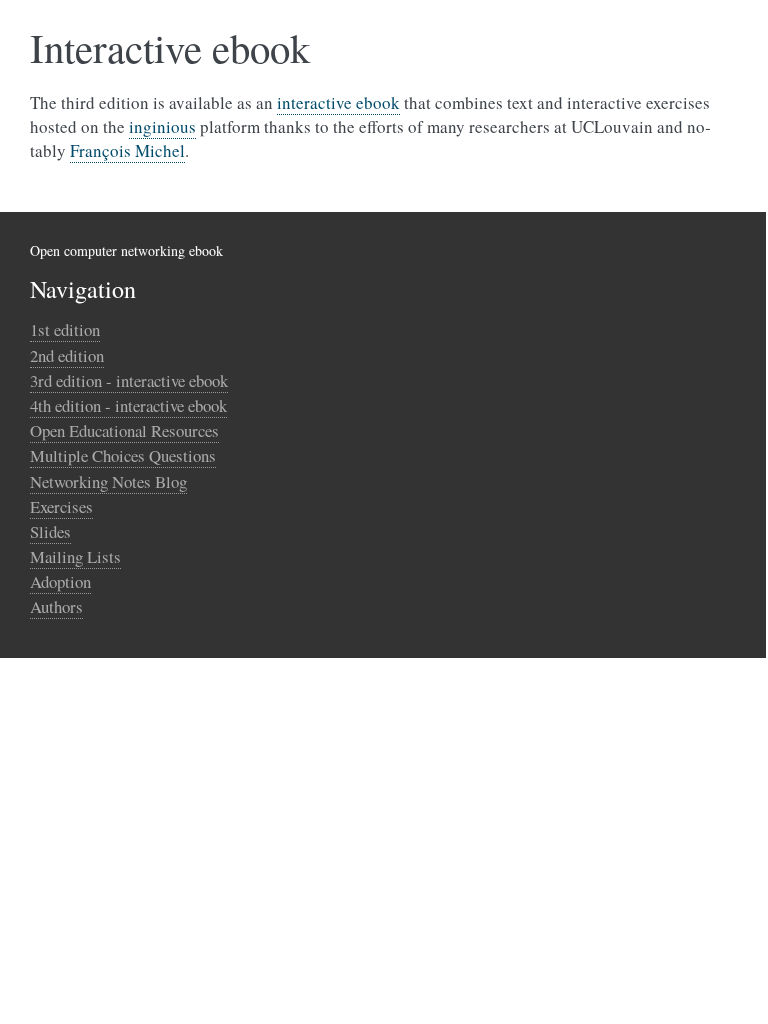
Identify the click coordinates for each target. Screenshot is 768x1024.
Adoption (60, 581)
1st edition (65, 329)
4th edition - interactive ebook (128, 405)
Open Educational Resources (124, 430)
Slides (50, 531)
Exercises (61, 506)
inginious (162, 126)
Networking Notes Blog (108, 481)
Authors (56, 606)
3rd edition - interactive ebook (129, 380)
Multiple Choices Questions (123, 455)
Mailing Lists (75, 556)
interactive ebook (338, 102)
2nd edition (67, 355)
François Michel (127, 150)
